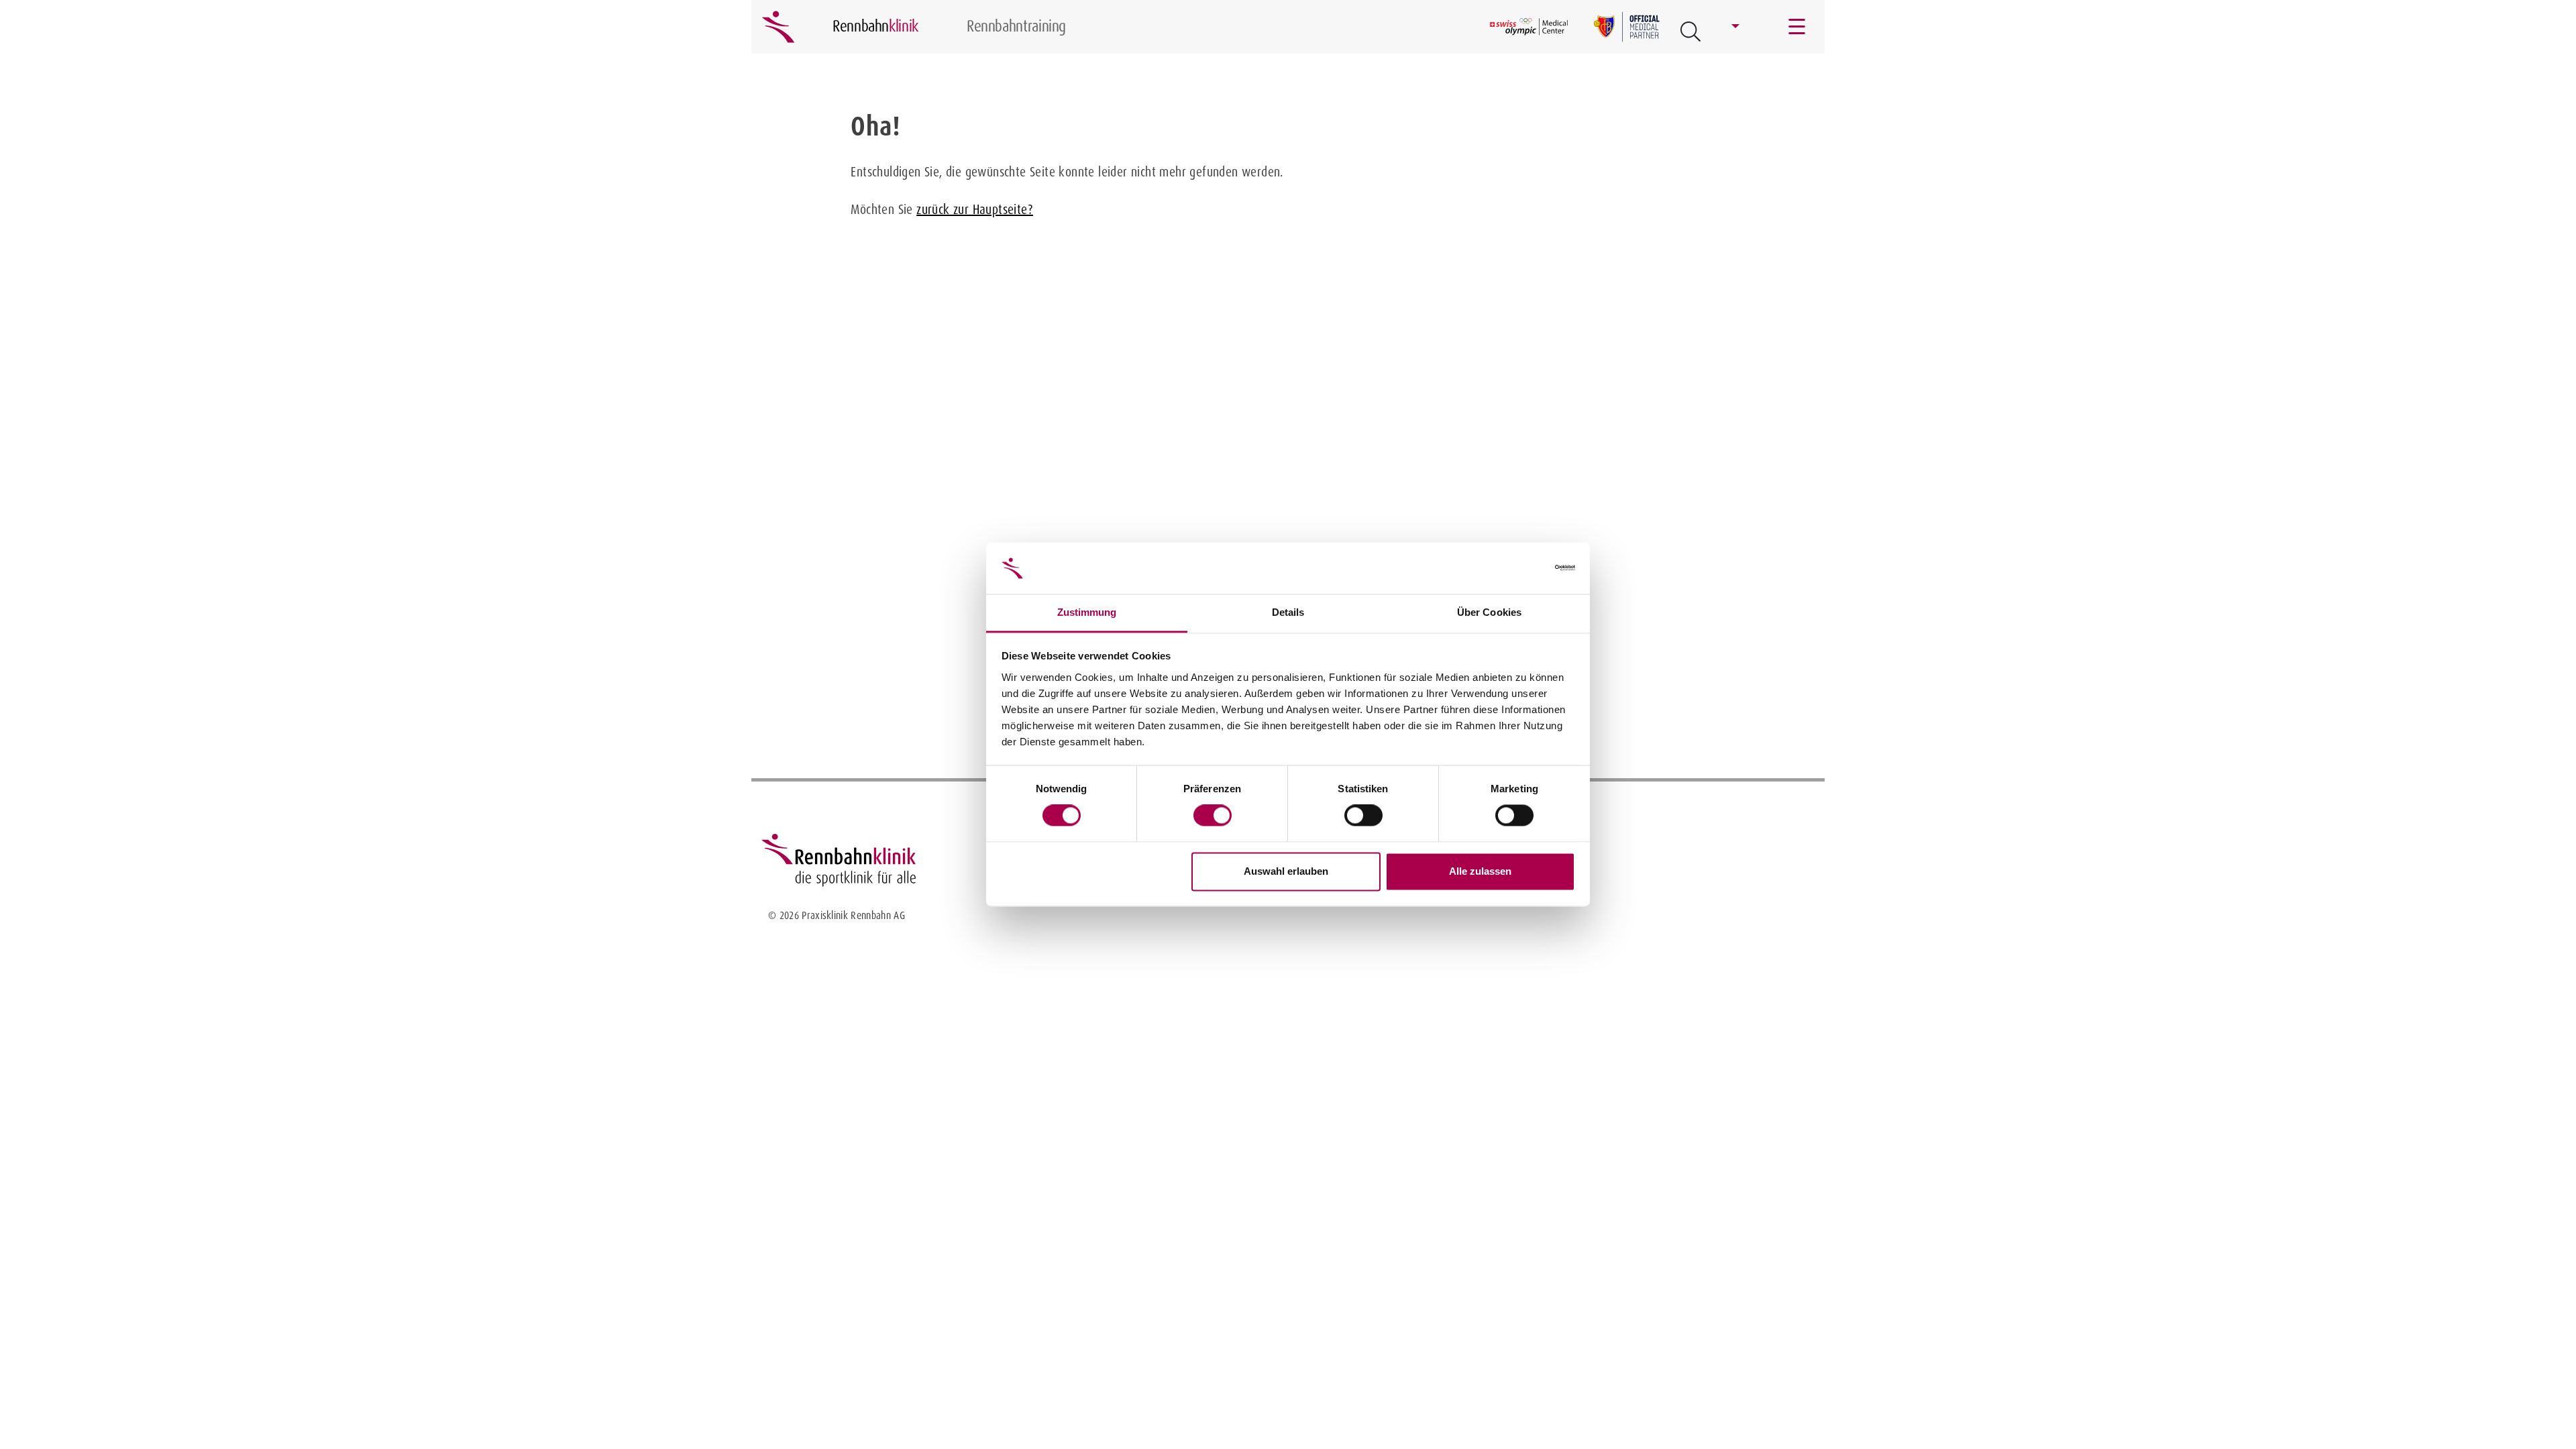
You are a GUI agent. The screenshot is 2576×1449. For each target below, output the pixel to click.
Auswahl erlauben (1286, 871)
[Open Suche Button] (1690, 32)
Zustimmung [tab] (1087, 612)
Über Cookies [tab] (1489, 612)
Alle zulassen (1480, 871)
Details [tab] (1288, 612)
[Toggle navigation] (1798, 27)
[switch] (1213, 816)
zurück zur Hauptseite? (975, 209)
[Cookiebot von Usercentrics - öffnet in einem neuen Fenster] (1516, 568)
